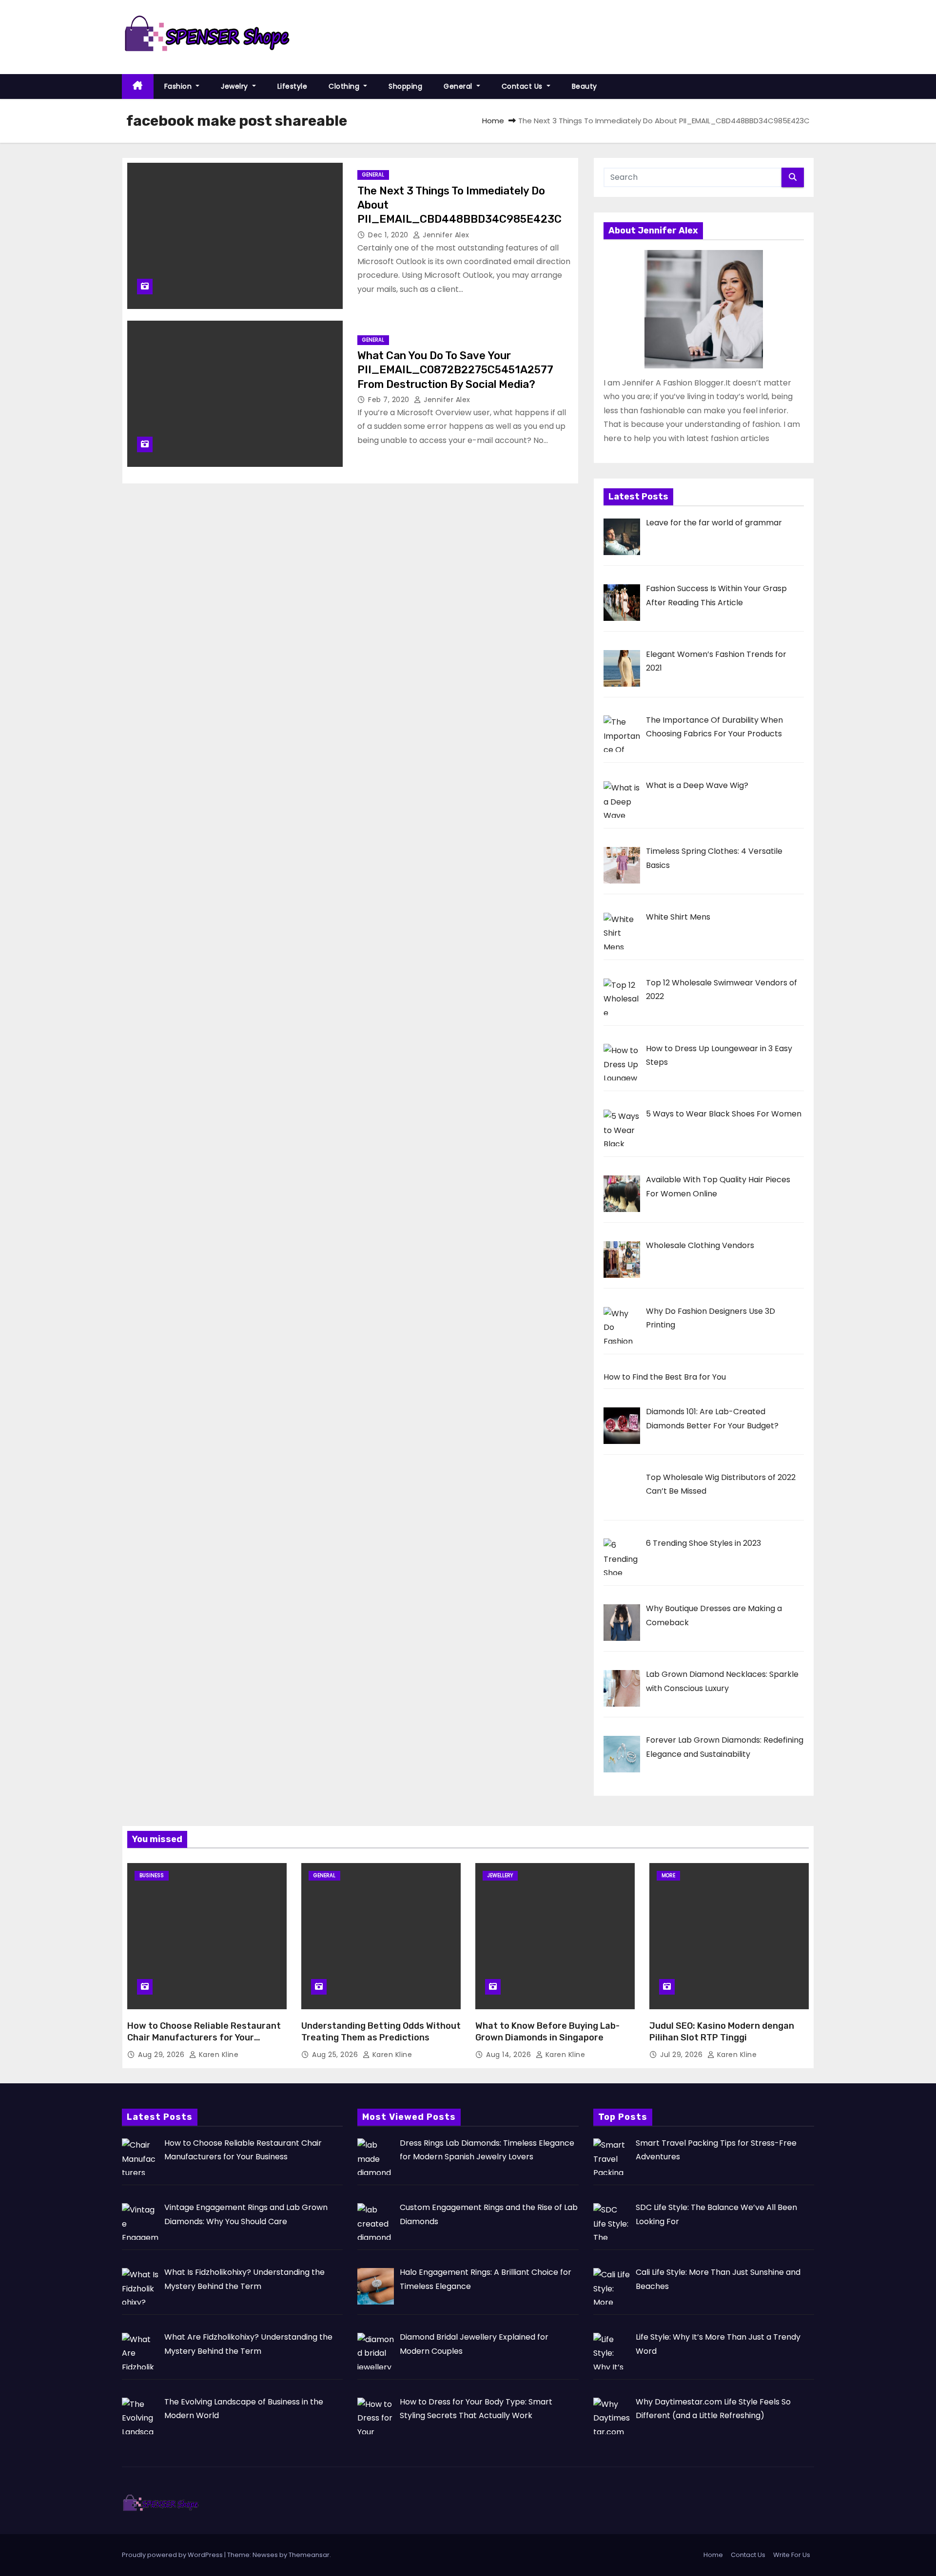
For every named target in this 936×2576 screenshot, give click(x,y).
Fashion (179, 86)
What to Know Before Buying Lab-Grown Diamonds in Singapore (547, 2032)
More (668, 1875)
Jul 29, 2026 (682, 2055)
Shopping (405, 86)
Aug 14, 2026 (510, 2055)
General (459, 86)
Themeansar (309, 2555)
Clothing (345, 86)
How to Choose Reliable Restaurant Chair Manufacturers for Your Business (204, 2038)
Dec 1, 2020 (389, 235)
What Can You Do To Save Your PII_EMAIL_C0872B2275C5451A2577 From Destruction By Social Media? (455, 370)
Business (152, 1875)
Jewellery (500, 1875)
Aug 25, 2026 (336, 2055)
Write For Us (792, 2555)
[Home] (138, 87)
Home (493, 121)
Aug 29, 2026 (162, 2055)
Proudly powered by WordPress (173, 2555)
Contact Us (523, 86)
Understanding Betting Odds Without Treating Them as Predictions (381, 2032)
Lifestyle (292, 86)
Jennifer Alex (445, 235)
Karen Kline (217, 2055)
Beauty (585, 86)
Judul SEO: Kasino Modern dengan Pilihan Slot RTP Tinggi (722, 2032)
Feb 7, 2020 (390, 400)
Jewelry (235, 86)
